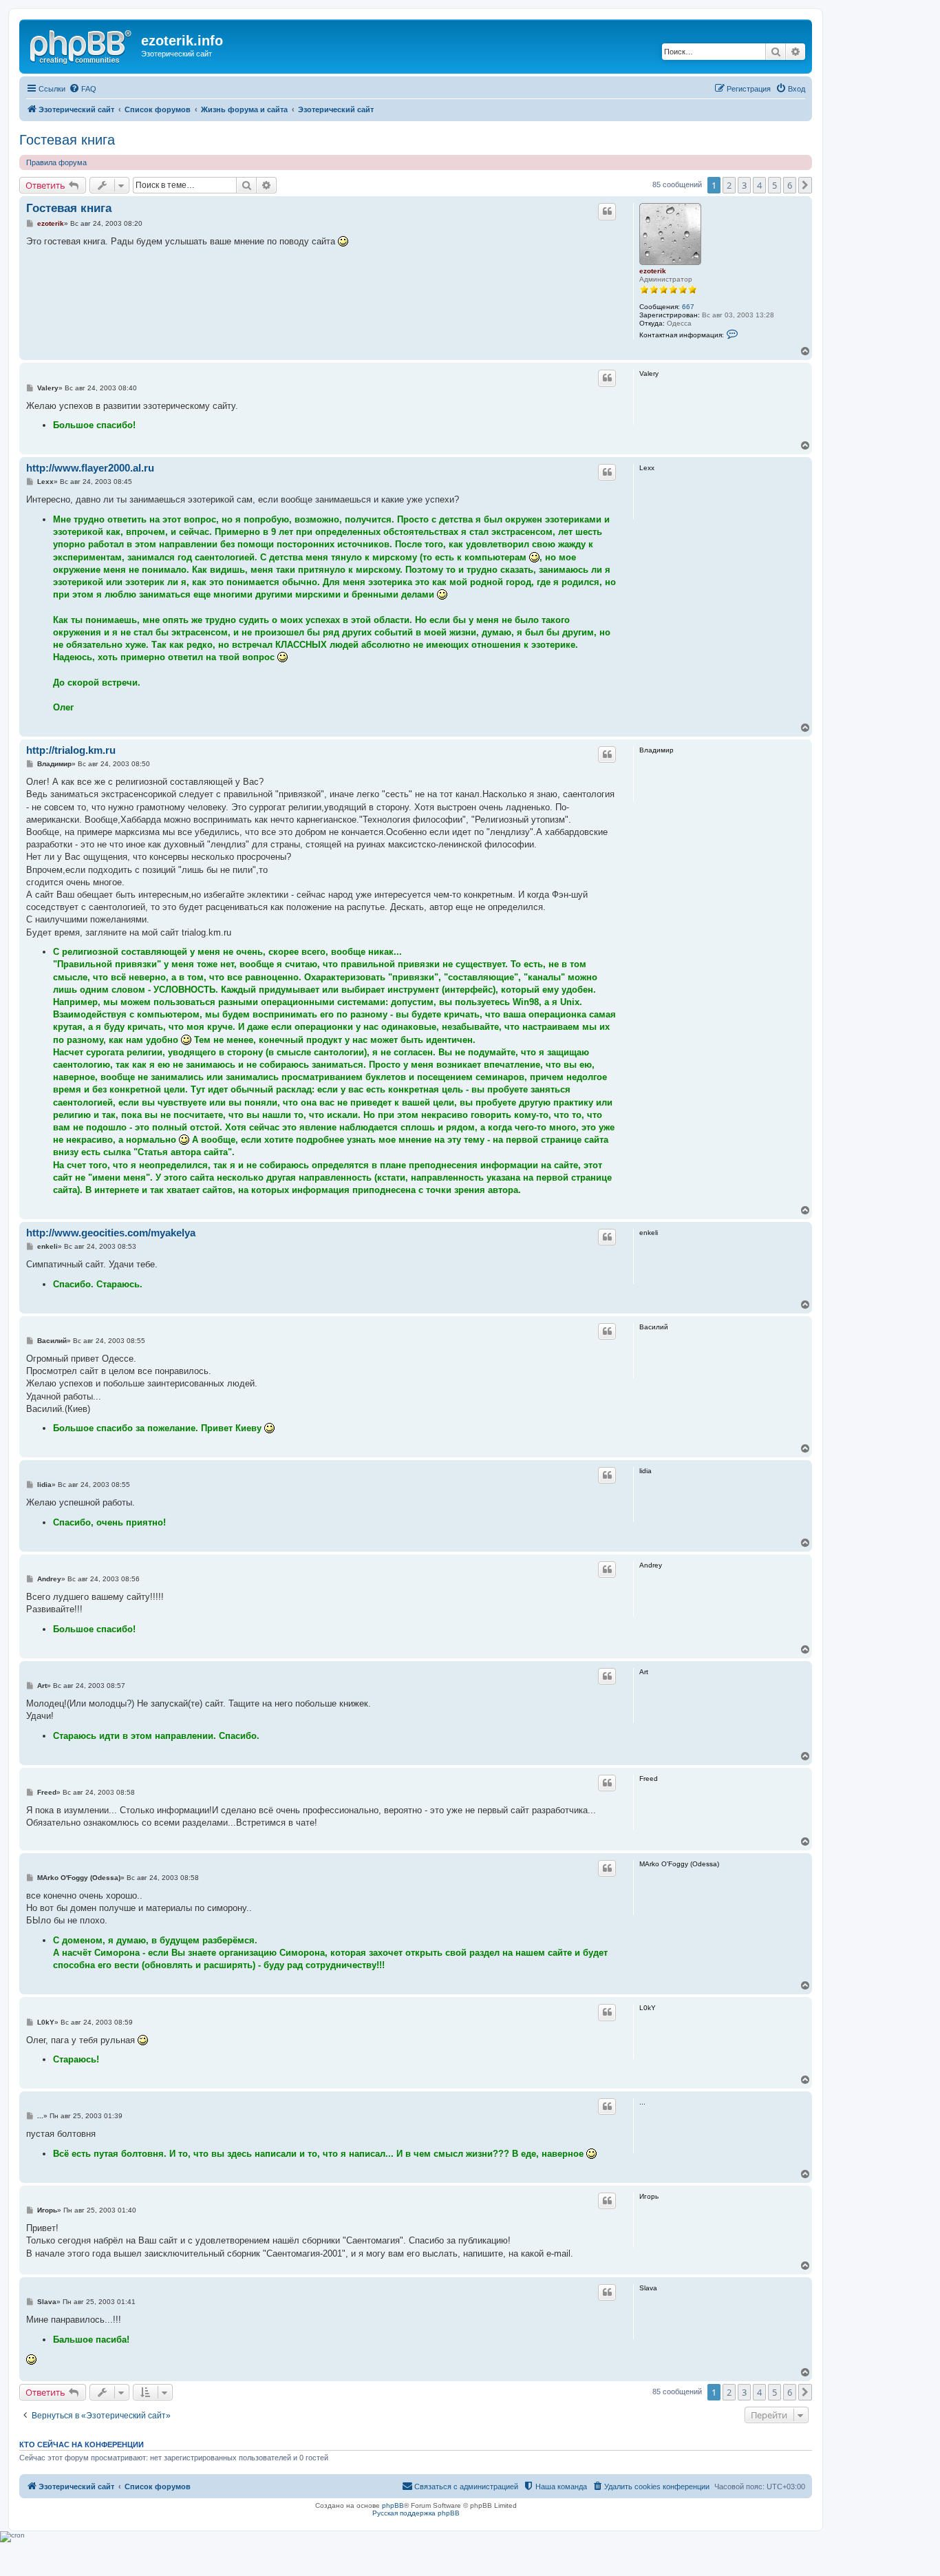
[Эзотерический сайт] (82, 45)
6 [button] (790, 185)
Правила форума (56, 162)
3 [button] (744, 185)
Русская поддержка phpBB (416, 2513)
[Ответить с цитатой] (607, 211)
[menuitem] (83, 89)
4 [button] (759, 185)
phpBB (393, 2505)
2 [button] (729, 185)
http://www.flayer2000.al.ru (90, 468)
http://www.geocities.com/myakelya (111, 1233)
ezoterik (653, 271)
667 (688, 307)
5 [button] (775, 185)
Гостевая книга (67, 140)
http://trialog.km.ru (71, 750)
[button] (805, 185)
